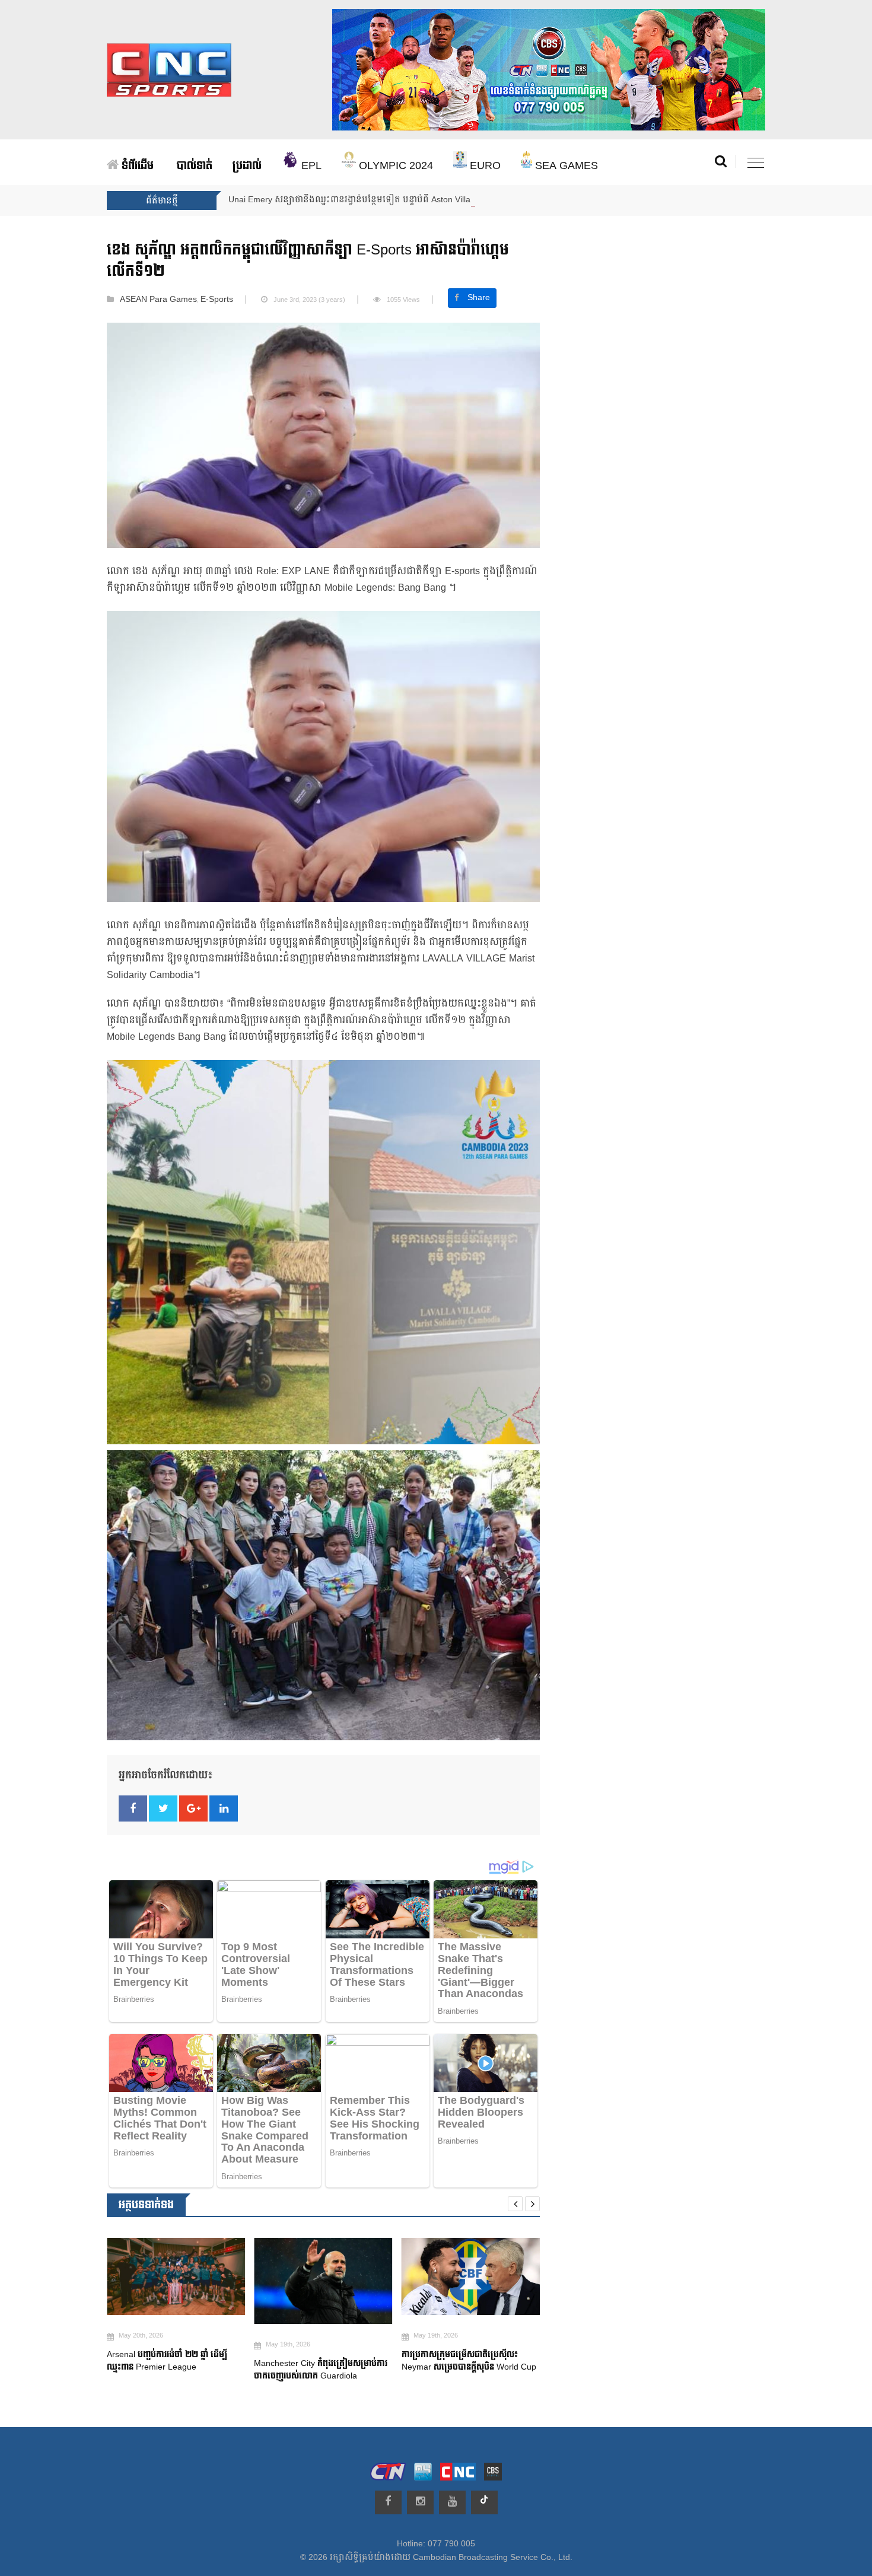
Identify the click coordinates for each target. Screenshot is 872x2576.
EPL (310, 166)
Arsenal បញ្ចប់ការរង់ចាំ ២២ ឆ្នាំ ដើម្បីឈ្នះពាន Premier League (159, 2361)
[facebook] (388, 2502)
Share (479, 298)
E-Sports (217, 300)
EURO (484, 166)
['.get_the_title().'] (168, 2277)
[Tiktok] (484, 2502)
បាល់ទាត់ (195, 166)
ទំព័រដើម (136, 166)
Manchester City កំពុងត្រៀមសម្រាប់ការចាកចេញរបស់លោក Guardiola (314, 2370)
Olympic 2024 (394, 166)
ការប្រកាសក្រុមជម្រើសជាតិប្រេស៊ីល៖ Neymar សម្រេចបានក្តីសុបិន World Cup (462, 2361)
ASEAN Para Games (158, 300)
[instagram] (420, 2502)
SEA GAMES (565, 166)
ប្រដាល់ (247, 166)
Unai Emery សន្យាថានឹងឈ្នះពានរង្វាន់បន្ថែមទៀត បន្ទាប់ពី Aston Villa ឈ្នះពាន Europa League (396, 200)
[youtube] (452, 2502)
